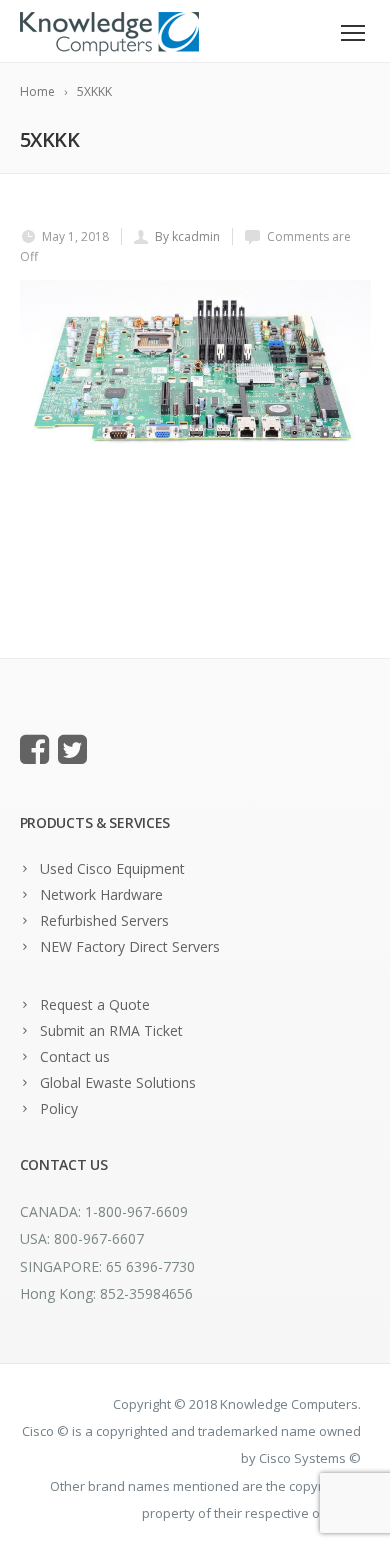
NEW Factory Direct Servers (130, 946)
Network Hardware (101, 894)
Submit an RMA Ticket (111, 1030)
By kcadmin (187, 236)
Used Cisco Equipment (112, 868)
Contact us (75, 1056)
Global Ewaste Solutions (118, 1082)
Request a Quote (95, 1004)
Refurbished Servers (104, 920)
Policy (59, 1108)
